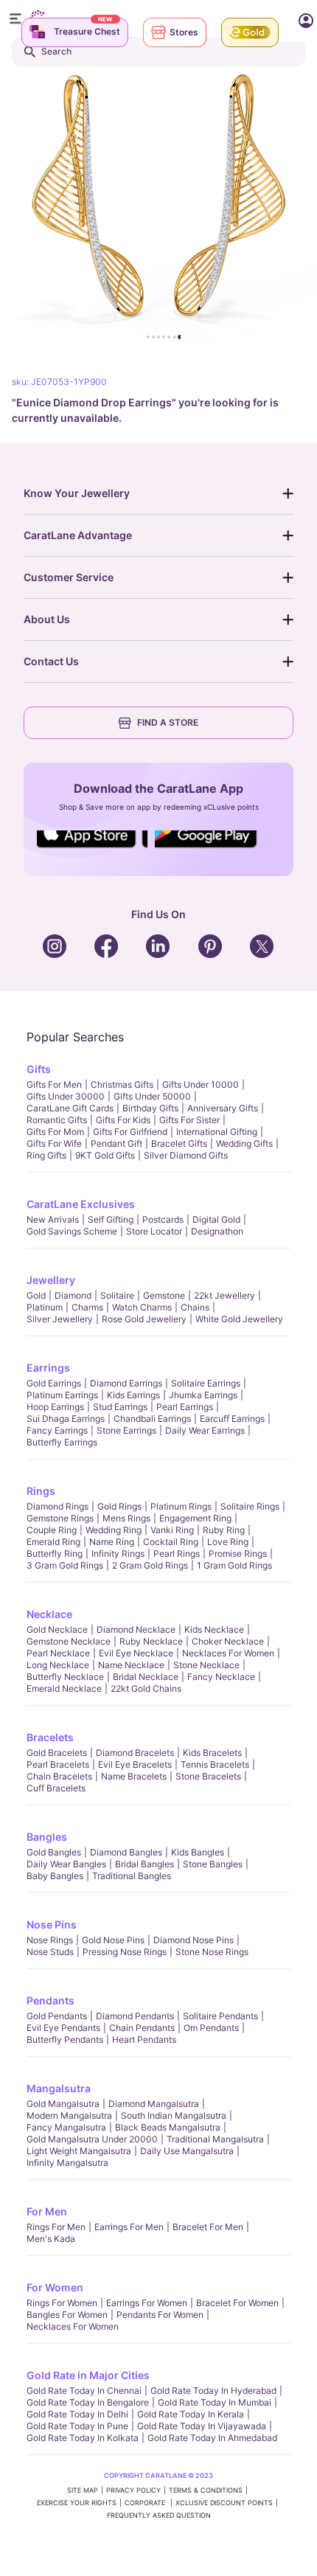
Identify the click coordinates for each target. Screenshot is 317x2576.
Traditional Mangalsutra (215, 2139)
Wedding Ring (114, 1530)
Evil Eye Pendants (63, 2028)
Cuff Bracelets (56, 1788)
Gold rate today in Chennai (84, 2391)
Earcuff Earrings (232, 1419)
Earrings (48, 1368)
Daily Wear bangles (66, 1864)
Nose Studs (50, 1952)
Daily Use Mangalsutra (187, 2151)
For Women (55, 2287)
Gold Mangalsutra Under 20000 (92, 2139)
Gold (36, 1295)
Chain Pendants (142, 2028)
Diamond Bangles (126, 1852)
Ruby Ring (224, 1530)
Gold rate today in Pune (77, 2426)
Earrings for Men (129, 2227)
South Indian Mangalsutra (174, 2115)
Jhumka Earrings (203, 1395)
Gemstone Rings (60, 1518)
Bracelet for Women (237, 2303)
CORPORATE (146, 2503)
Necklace (49, 1614)
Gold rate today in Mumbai (215, 2402)
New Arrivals (53, 1219)
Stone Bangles (213, 1864)
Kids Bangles (198, 1852)
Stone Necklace (206, 1665)
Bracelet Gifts (179, 1143)
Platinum (45, 1307)
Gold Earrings (54, 1383)
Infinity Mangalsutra (67, 2163)
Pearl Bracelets (58, 1764)
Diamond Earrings (126, 1383)
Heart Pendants (144, 2039)
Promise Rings (238, 1553)
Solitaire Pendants (220, 2016)
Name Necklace (131, 1665)
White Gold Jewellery (239, 1319)
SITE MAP (83, 2490)
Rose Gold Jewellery (144, 1319)
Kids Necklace (214, 1629)
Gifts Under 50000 (152, 1096)
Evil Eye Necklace (136, 1653)
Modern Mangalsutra (69, 2115)
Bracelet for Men (208, 2227)
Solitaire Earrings (206, 1383)
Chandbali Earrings (152, 1419)
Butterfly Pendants (65, 2039)
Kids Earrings (133, 1395)
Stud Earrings (120, 1407)
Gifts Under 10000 (201, 1084)
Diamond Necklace (136, 1629)
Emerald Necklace (64, 1688)
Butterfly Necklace (65, 1677)
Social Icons (92, 849)
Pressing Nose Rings (125, 1952)
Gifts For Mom (55, 1132)
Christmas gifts (122, 1084)
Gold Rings (119, 1506)
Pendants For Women (160, 2315)
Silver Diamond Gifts (186, 1155)
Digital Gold (216, 1219)
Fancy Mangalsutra (66, 2127)
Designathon (217, 1231)
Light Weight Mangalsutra (79, 2151)
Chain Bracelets (59, 1776)
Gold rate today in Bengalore (88, 2402)
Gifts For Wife (54, 1143)
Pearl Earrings (185, 1407)
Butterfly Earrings (62, 1442)
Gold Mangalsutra (63, 2104)
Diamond (73, 1295)
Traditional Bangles (132, 1876)
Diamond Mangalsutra (154, 2104)
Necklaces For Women (228, 1653)
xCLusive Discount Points (224, 2503)
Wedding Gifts (244, 1143)
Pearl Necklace (58, 1653)
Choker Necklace (228, 1641)
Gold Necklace (57, 1629)
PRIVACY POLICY (133, 2490)
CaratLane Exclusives (81, 1204)
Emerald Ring (53, 1542)
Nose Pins (52, 1924)
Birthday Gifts (150, 1108)
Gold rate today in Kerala (191, 2414)
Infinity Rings (118, 1553)
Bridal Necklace (146, 1677)
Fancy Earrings (57, 1430)
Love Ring (228, 1542)
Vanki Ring (172, 1530)
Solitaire (117, 1295)
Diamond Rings (58, 1506)
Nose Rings (50, 1940)
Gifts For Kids (123, 1120)
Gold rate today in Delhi (77, 2414)
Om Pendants (211, 2028)
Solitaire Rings (250, 1506)
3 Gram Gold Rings (65, 1565)
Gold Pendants (57, 2016)
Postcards (163, 1219)
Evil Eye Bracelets (135, 1764)
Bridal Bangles (144, 1864)
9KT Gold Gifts (105, 1155)
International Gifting (217, 1132)
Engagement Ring (195, 1518)
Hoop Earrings (55, 1407)
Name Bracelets (134, 1776)
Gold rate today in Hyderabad (213, 2391)
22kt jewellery (224, 1295)
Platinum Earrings (62, 1395)
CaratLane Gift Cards (70, 1108)
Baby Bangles (55, 1876)
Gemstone (164, 1295)
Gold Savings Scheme (72, 1231)
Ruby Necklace (151, 1641)
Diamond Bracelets (135, 1753)
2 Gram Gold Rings (150, 1565)
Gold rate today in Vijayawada (202, 2426)
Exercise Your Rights (77, 2503)
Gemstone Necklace (69, 1641)
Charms (87, 1307)
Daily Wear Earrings (205, 1430)
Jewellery (51, 1280)
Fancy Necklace (221, 1677)
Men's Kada (51, 2239)
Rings (41, 1491)
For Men (47, 2211)
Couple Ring (52, 1530)
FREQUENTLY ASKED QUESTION (159, 2515)
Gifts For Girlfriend (130, 1132)
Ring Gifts (46, 1155)
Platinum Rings (181, 1506)
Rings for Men (56, 2227)
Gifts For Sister (189, 1120)
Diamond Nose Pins (194, 1940)
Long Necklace (58, 1665)
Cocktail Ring (171, 1542)
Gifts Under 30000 (66, 1096)
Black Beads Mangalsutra (168, 2127)
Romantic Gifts (57, 1120)
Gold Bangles (54, 1852)
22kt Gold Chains (146, 1688)
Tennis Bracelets (215, 1764)
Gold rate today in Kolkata (83, 2438)
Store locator (154, 1231)
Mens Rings (126, 1518)
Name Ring (112, 1542)
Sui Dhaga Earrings (66, 1419)
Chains (195, 1307)
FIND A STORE (168, 722)
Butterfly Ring (55, 1553)
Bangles (47, 1837)
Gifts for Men (54, 1084)
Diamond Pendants (135, 2016)
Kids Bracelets (212, 1753)
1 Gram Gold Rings (234, 1565)
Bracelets (50, 1737)
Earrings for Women (147, 2303)
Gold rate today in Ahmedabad (212, 2438)
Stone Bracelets (208, 1776)
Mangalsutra (59, 2088)
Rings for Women (62, 2303)
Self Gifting (111, 1219)
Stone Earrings (126, 1430)
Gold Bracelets (57, 1753)
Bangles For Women (67, 2315)
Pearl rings (177, 1553)
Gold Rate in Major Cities (88, 2375)
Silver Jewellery (60, 1319)
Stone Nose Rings (212, 1952)
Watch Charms (142, 1307)
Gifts (39, 1069)
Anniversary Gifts (223, 1108)
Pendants (50, 2000)
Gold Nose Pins (113, 1940)
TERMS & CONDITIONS (206, 2490)
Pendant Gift (116, 1143)
